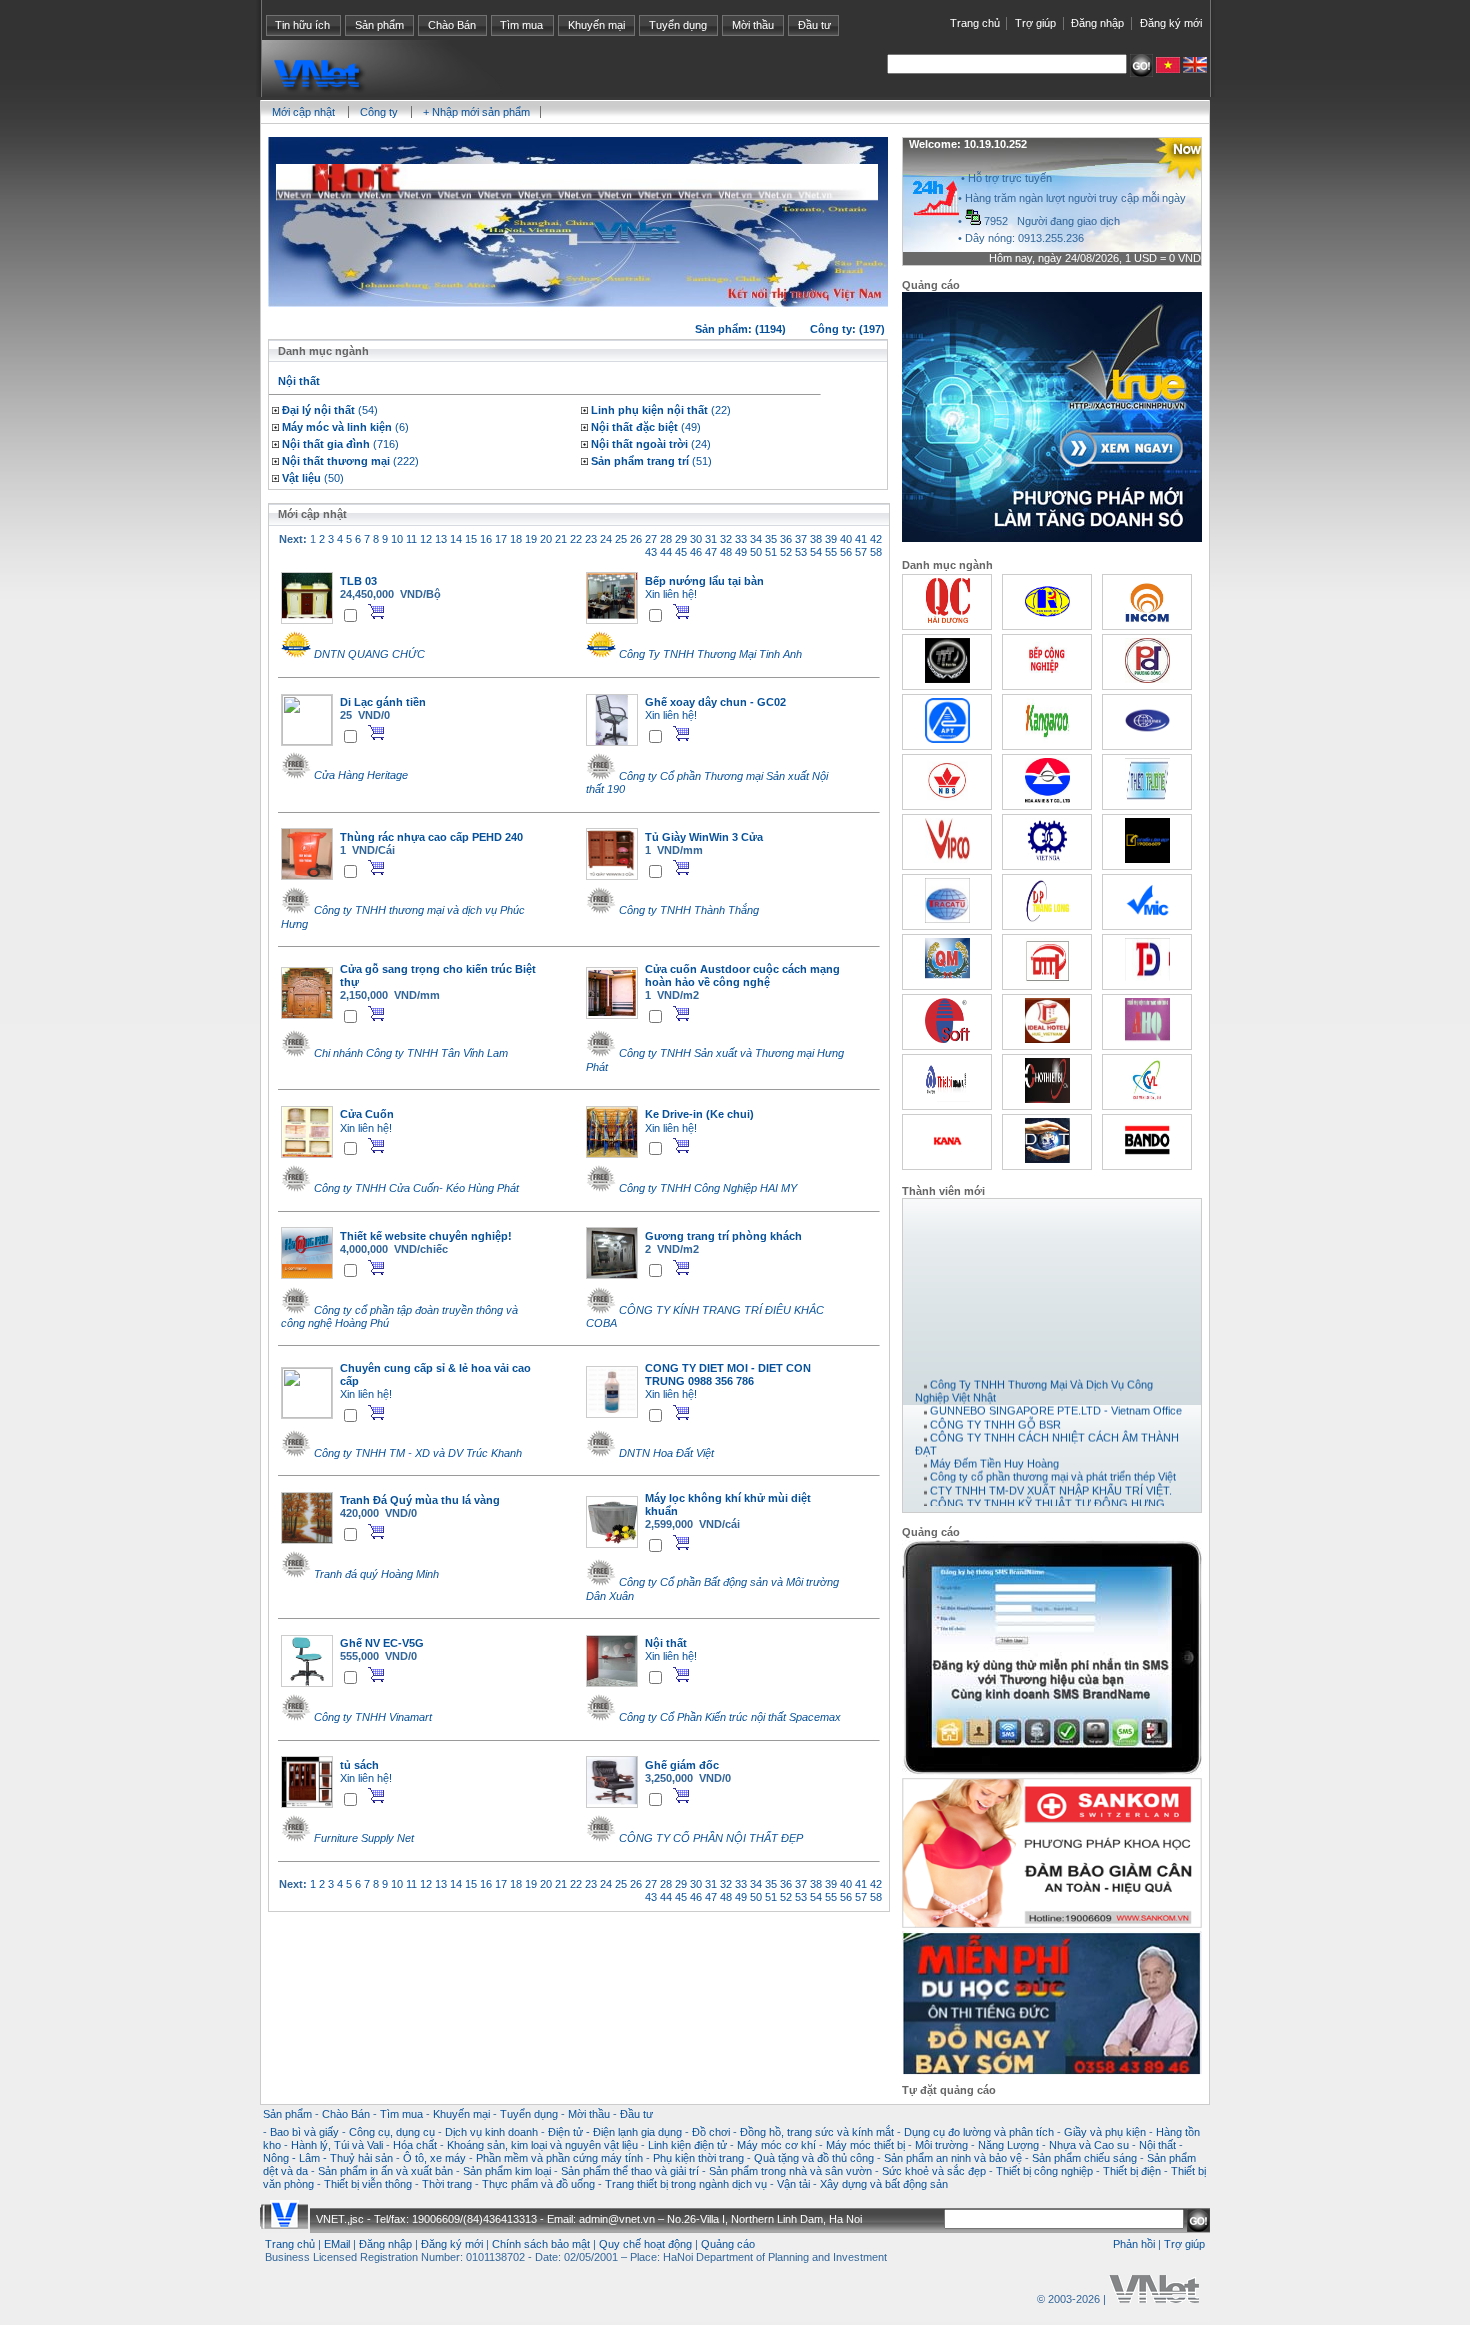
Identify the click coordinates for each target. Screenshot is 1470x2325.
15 (471, 539)
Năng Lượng (1008, 2145)
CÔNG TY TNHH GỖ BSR (995, 1411)
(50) (313, 478)
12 (426, 539)
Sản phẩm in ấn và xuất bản (385, 2171)
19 (531, 539)
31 (711, 539)
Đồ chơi (711, 2132)
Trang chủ (975, 23)
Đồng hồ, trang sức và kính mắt (817, 2132)
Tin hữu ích (302, 25)
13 (441, 539)
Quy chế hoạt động (645, 2244)
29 (681, 539)
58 (876, 552)
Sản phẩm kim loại (507, 2171)
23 (591, 539)
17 (501, 539)
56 (846, 552)
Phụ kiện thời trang (698, 2158)
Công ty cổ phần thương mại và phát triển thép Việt (1053, 1464)
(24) (651, 444)
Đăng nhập (1097, 23)
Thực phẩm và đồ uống (538, 2184)
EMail (337, 2244)
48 (726, 552)
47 (711, 552)
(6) (345, 427)
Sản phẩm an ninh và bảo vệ (953, 2158)
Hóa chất (415, 2145)
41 (861, 539)
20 (546, 539)
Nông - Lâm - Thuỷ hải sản (328, 2158)
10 (397, 539)
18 (516, 539)
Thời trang (447, 2184)
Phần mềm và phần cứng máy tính (559, 2158)
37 (801, 539)
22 (576, 539)
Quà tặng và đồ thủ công (814, 2158)
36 (786, 539)
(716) (340, 444)
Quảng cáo (728, 2244)
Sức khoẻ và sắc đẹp (934, 2171)
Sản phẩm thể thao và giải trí (630, 2171)
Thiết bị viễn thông (368, 2184)
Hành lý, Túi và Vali (337, 2145)
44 (666, 552)
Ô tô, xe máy (434, 2158)
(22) (661, 410)
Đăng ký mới (1171, 23)
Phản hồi (1134, 2244)
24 (606, 539)
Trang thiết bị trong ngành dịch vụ (686, 2184)
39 (831, 539)
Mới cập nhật (303, 112)
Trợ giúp (1035, 23)
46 (696, 552)
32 (726, 539)
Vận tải (793, 2184)
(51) (651, 461)
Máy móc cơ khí (776, 2145)
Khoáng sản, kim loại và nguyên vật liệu (542, 2145)
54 (816, 552)
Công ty (379, 112)
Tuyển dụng (678, 25)
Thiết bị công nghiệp (1044, 2171)
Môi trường (941, 2145)
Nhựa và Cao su (1089, 2145)
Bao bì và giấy (304, 2132)
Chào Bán (452, 25)
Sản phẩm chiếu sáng (1084, 2158)
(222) (350, 461)
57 (861, 552)
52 (786, 552)
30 (696, 539)
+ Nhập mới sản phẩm (476, 112)
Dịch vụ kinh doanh (491, 2132)
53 (801, 552)
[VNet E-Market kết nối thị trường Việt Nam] (1154, 2299)
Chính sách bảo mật (541, 2244)
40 (846, 539)
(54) (330, 410)
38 (816, 539)
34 (756, 539)
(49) (646, 427)
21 (561, 539)
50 (756, 552)
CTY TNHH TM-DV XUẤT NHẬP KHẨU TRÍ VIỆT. (1051, 1477)
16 (486, 539)
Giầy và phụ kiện (1105, 2132)
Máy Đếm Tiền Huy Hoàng (994, 1451)
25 (621, 539)
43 (651, 552)
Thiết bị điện (1132, 2171)
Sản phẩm (379, 25)
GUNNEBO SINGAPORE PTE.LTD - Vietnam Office (1056, 1398)
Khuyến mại (596, 25)
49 (741, 552)
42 (876, 539)
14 (456, 539)
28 (666, 539)
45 (681, 552)
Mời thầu (753, 25)
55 (831, 552)
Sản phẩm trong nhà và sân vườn (790, 2171)
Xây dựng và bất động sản (884, 2184)
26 (636, 539)
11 (411, 539)
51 (771, 552)
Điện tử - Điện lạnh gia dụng (615, 2132)
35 (771, 539)
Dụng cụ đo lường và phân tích (979, 2132)
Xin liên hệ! (671, 594)
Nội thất (1157, 2145)
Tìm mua (521, 25)
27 (651, 539)
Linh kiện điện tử (687, 2145)
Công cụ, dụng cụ (392, 2132)
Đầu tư (814, 25)
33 (741, 539)
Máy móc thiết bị (865, 2145)
